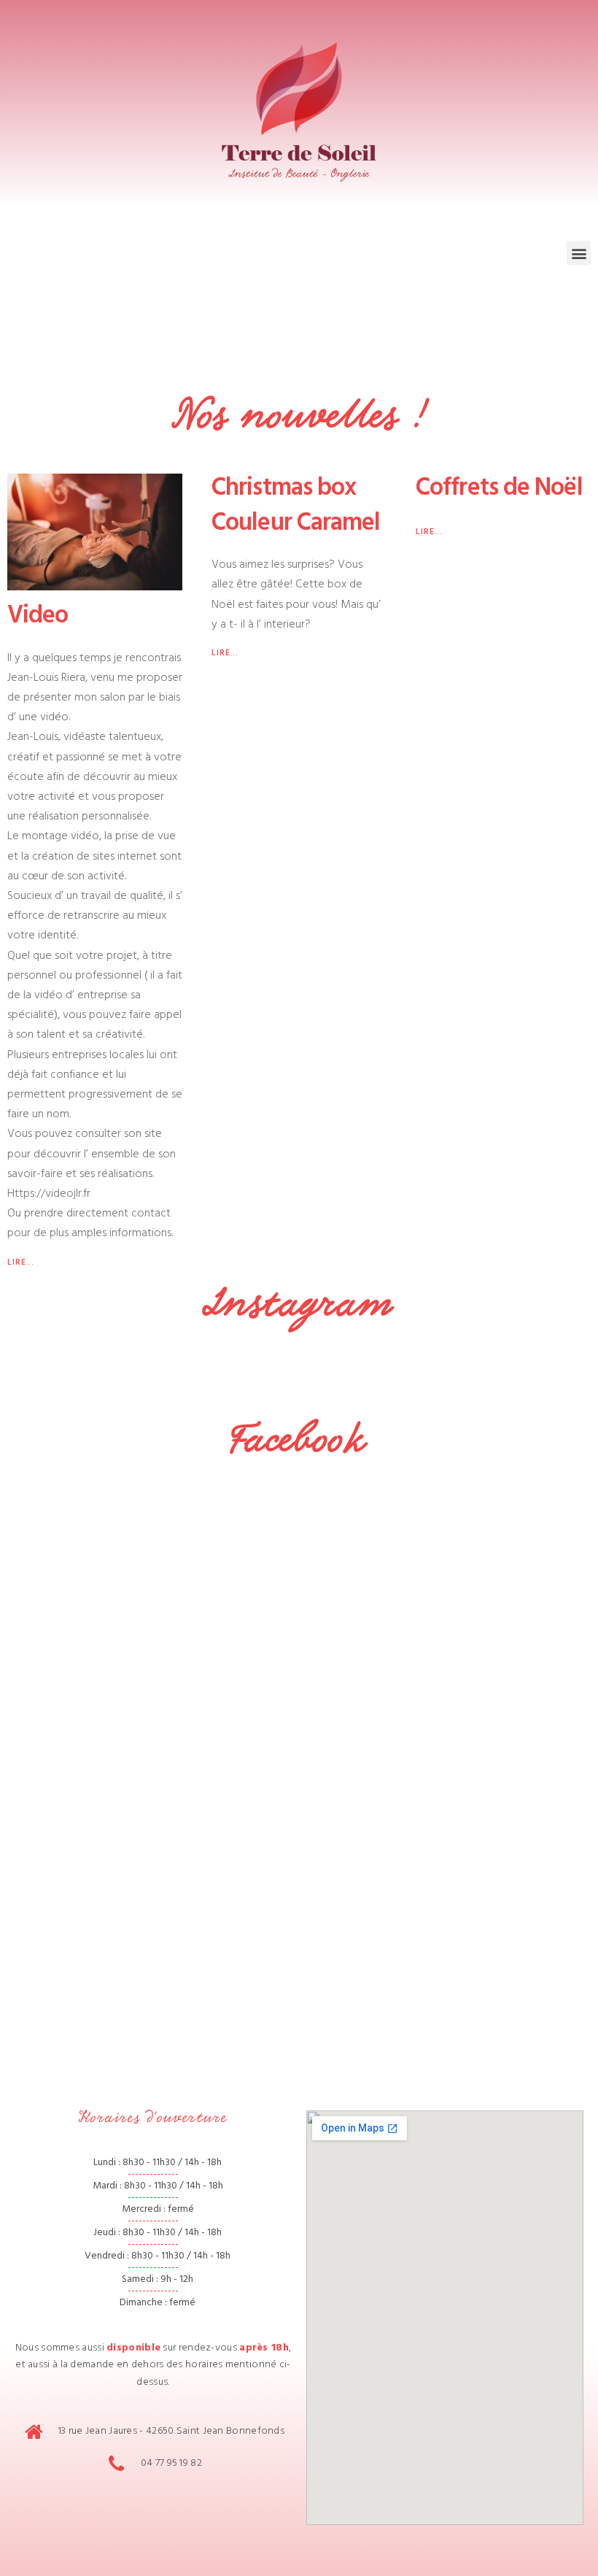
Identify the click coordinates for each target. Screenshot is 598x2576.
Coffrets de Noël (499, 490)
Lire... (21, 1263)
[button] (579, 253)
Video (38, 618)
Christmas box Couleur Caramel (296, 508)
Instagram (299, 1305)
